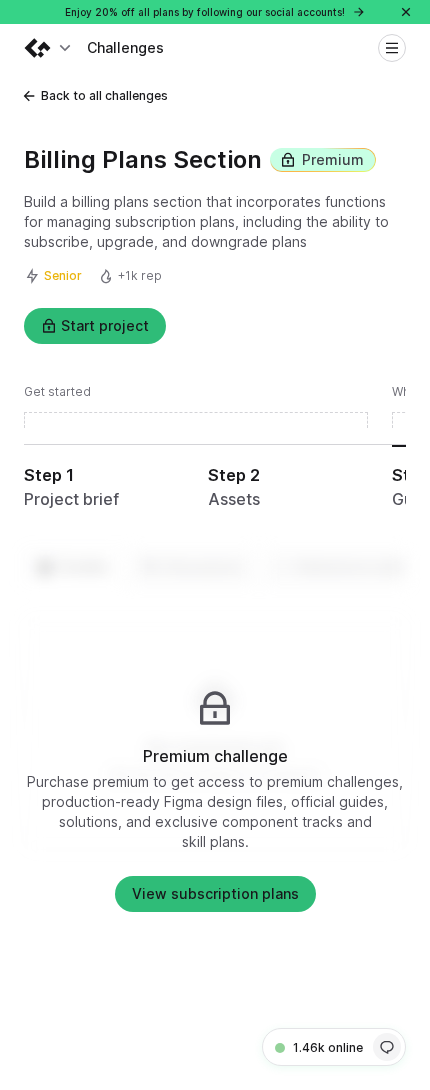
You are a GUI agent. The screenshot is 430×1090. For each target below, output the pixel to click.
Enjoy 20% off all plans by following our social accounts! (206, 12)
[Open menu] (392, 48)
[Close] (406, 12)
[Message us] (387, 1047)
